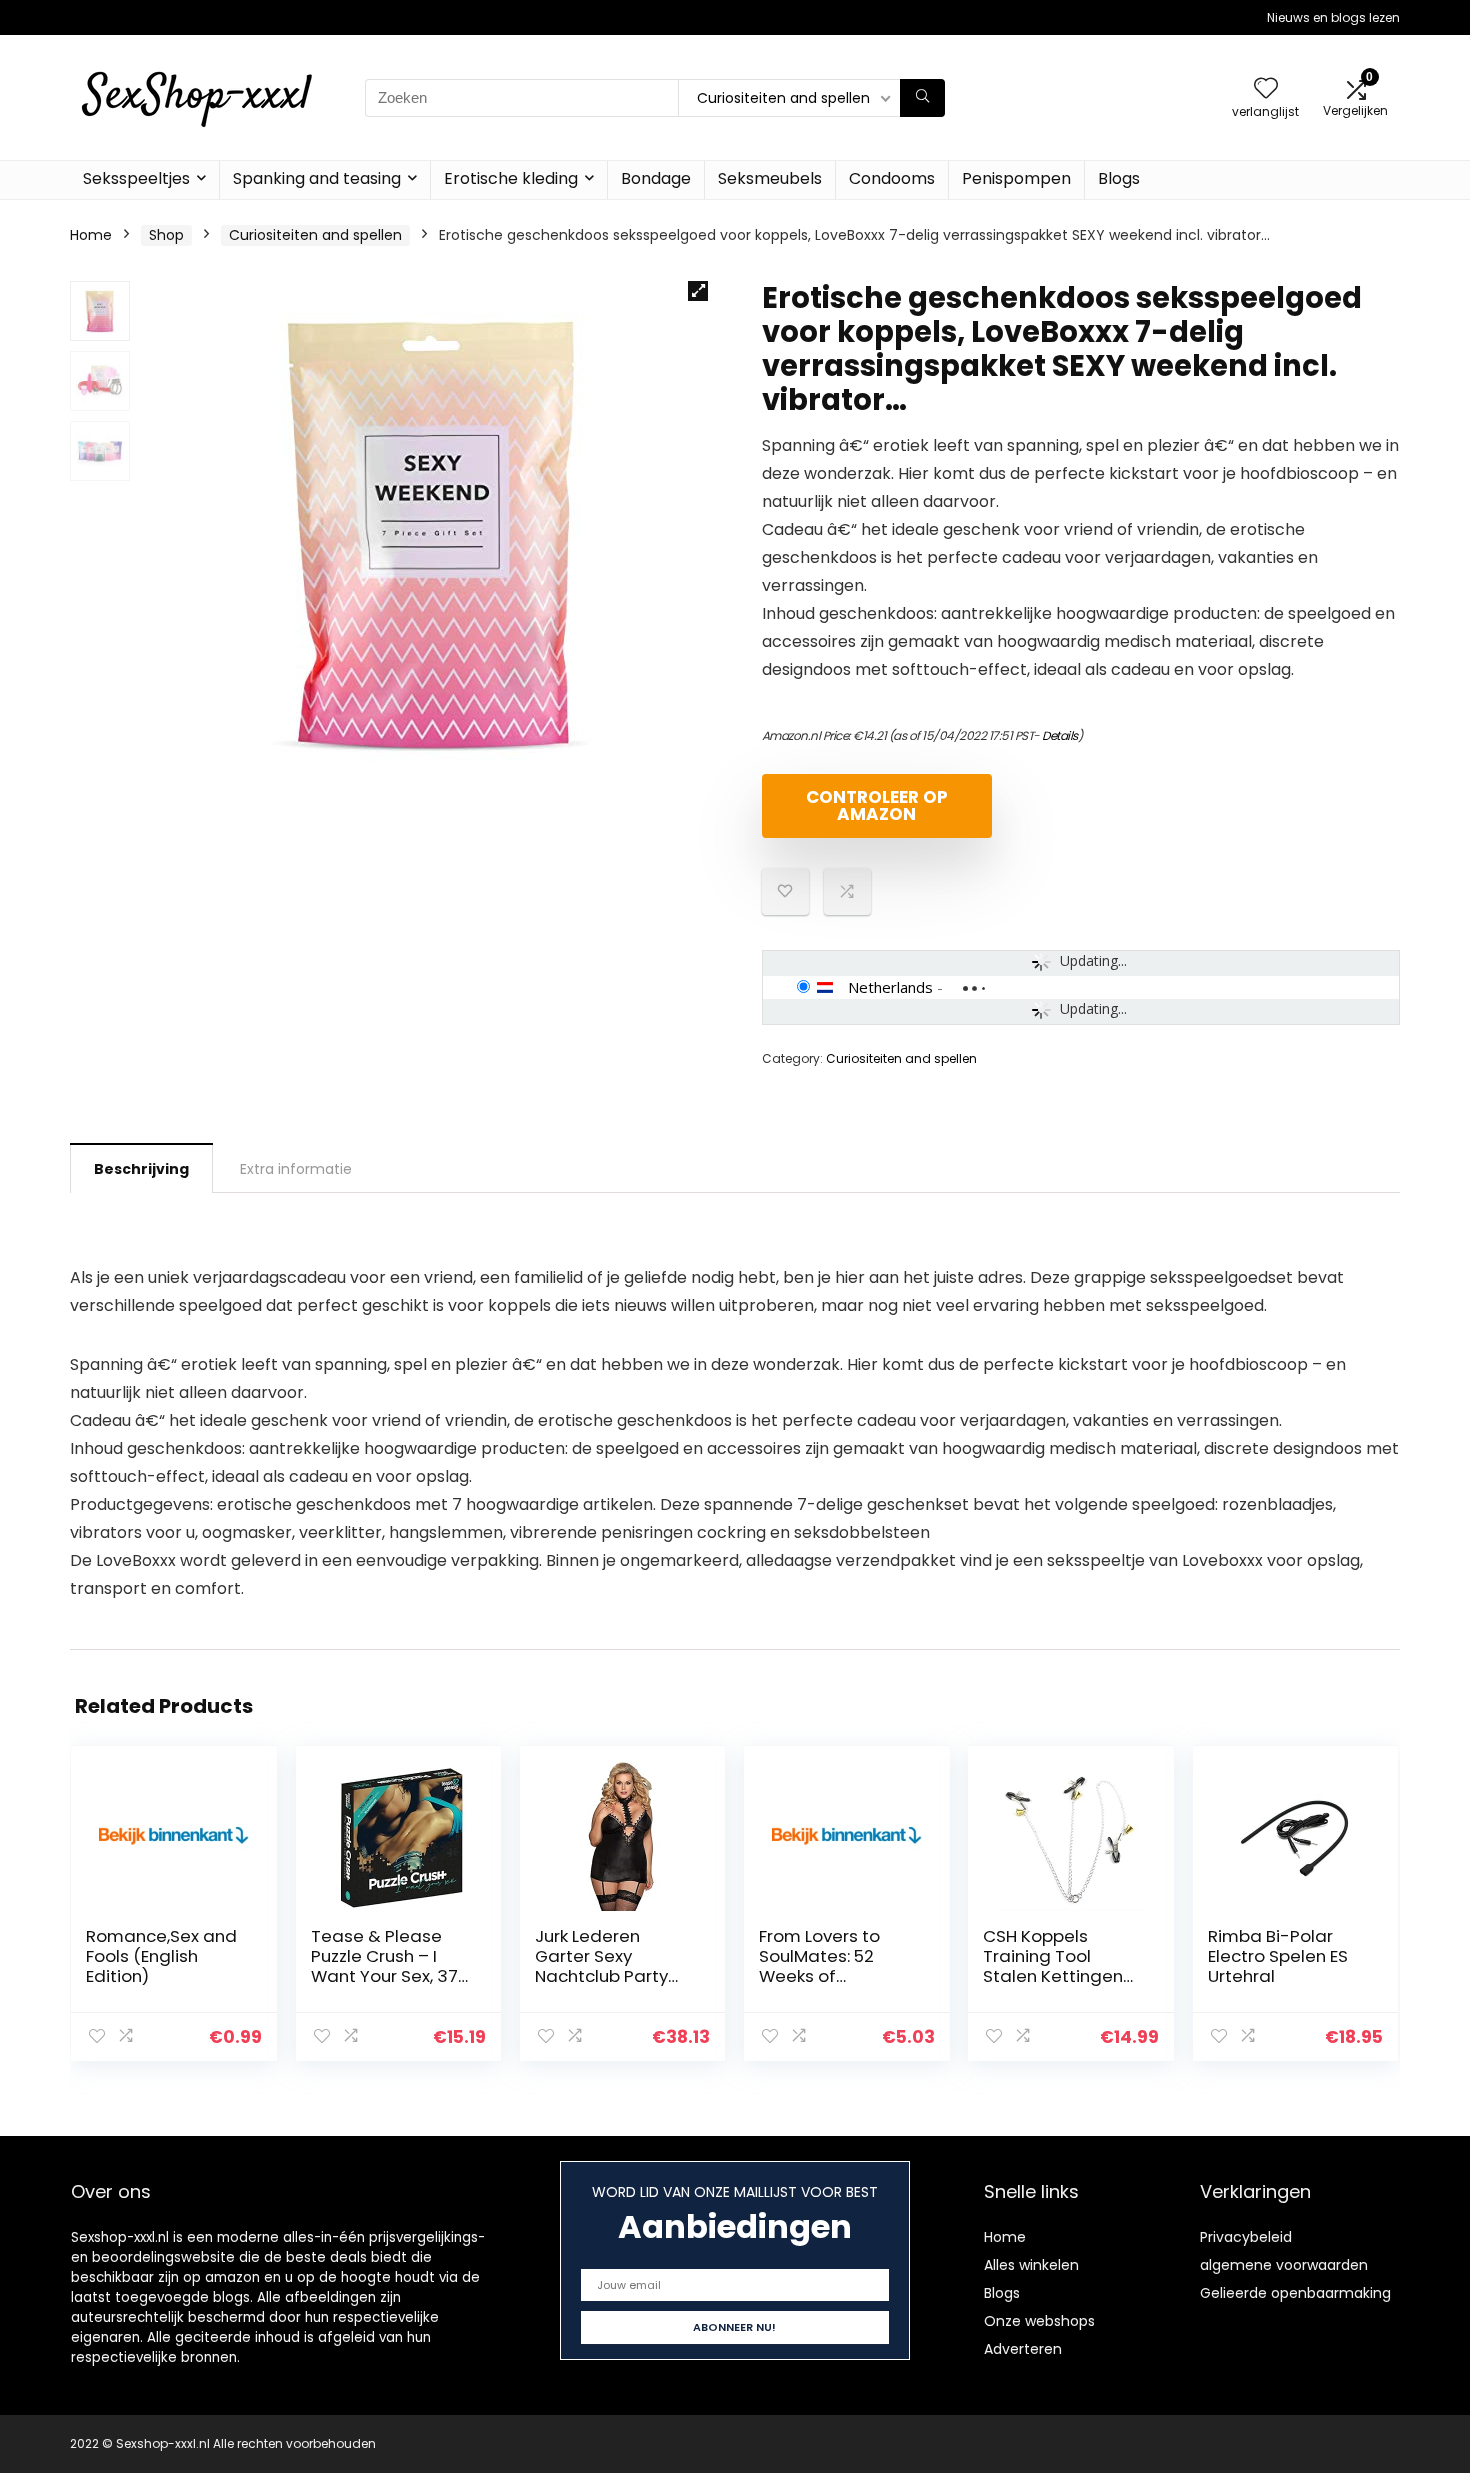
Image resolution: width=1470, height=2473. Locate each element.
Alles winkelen (1031, 2265)
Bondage (656, 178)
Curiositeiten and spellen (315, 235)
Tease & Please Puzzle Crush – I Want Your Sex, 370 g (390, 1966)
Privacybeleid (1246, 2237)
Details (1060, 735)
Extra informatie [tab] (296, 1169)
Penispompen (1016, 178)
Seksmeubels (770, 178)
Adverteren (1023, 2349)
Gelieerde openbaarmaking (1295, 2293)
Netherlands (890, 987)
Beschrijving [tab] (141, 1169)
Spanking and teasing (317, 178)
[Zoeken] (922, 98)
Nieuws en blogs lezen (1333, 17)
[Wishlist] (1266, 89)
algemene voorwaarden (1284, 2265)
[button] (698, 291)
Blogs (1119, 178)
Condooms (892, 178)
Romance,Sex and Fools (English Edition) (161, 1956)
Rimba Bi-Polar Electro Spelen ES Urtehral (1278, 1956)
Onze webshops (1039, 2321)
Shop (166, 235)
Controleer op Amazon (877, 805)
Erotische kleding (511, 178)
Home (91, 235)
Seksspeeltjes (136, 178)
